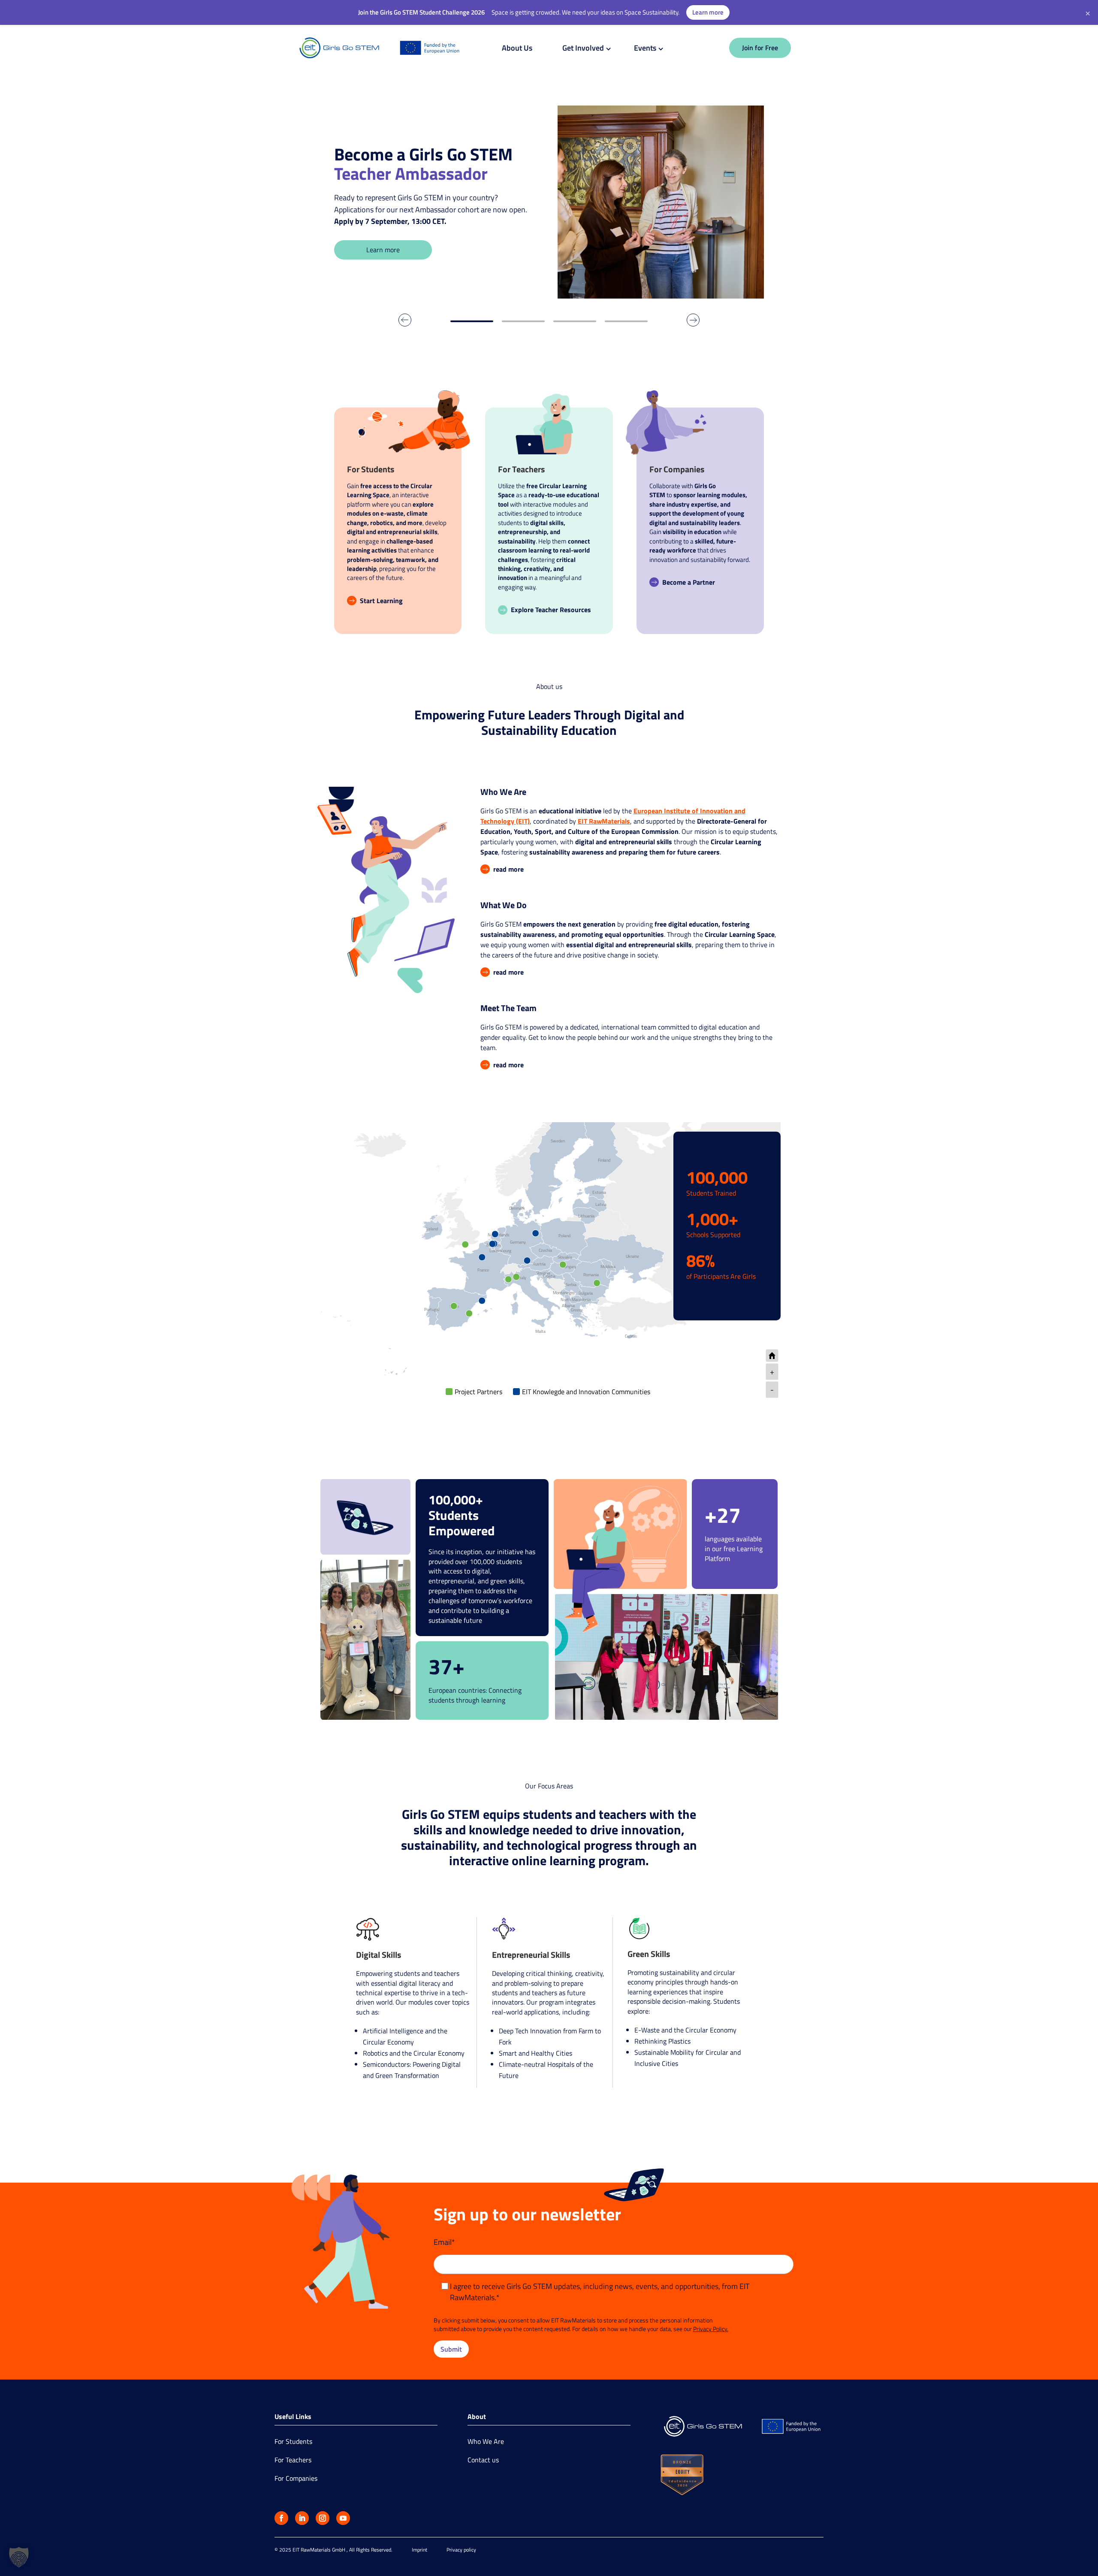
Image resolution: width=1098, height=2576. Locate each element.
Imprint (419, 2550)
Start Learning (381, 601)
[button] (19, 2557)
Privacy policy (461, 2550)
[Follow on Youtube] (343, 2518)
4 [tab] (626, 321)
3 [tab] (575, 321)
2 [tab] (523, 321)
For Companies (296, 2478)
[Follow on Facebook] (281, 2518)
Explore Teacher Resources (551, 610)
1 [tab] (472, 321)
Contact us (483, 2460)
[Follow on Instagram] (323, 2518)
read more (508, 869)
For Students (293, 2441)
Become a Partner (689, 582)
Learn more (383, 250)
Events (645, 48)
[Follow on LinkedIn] (302, 2518)
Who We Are (486, 2441)
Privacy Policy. (711, 2329)
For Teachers (293, 2460)
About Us (517, 48)
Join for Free (760, 48)
